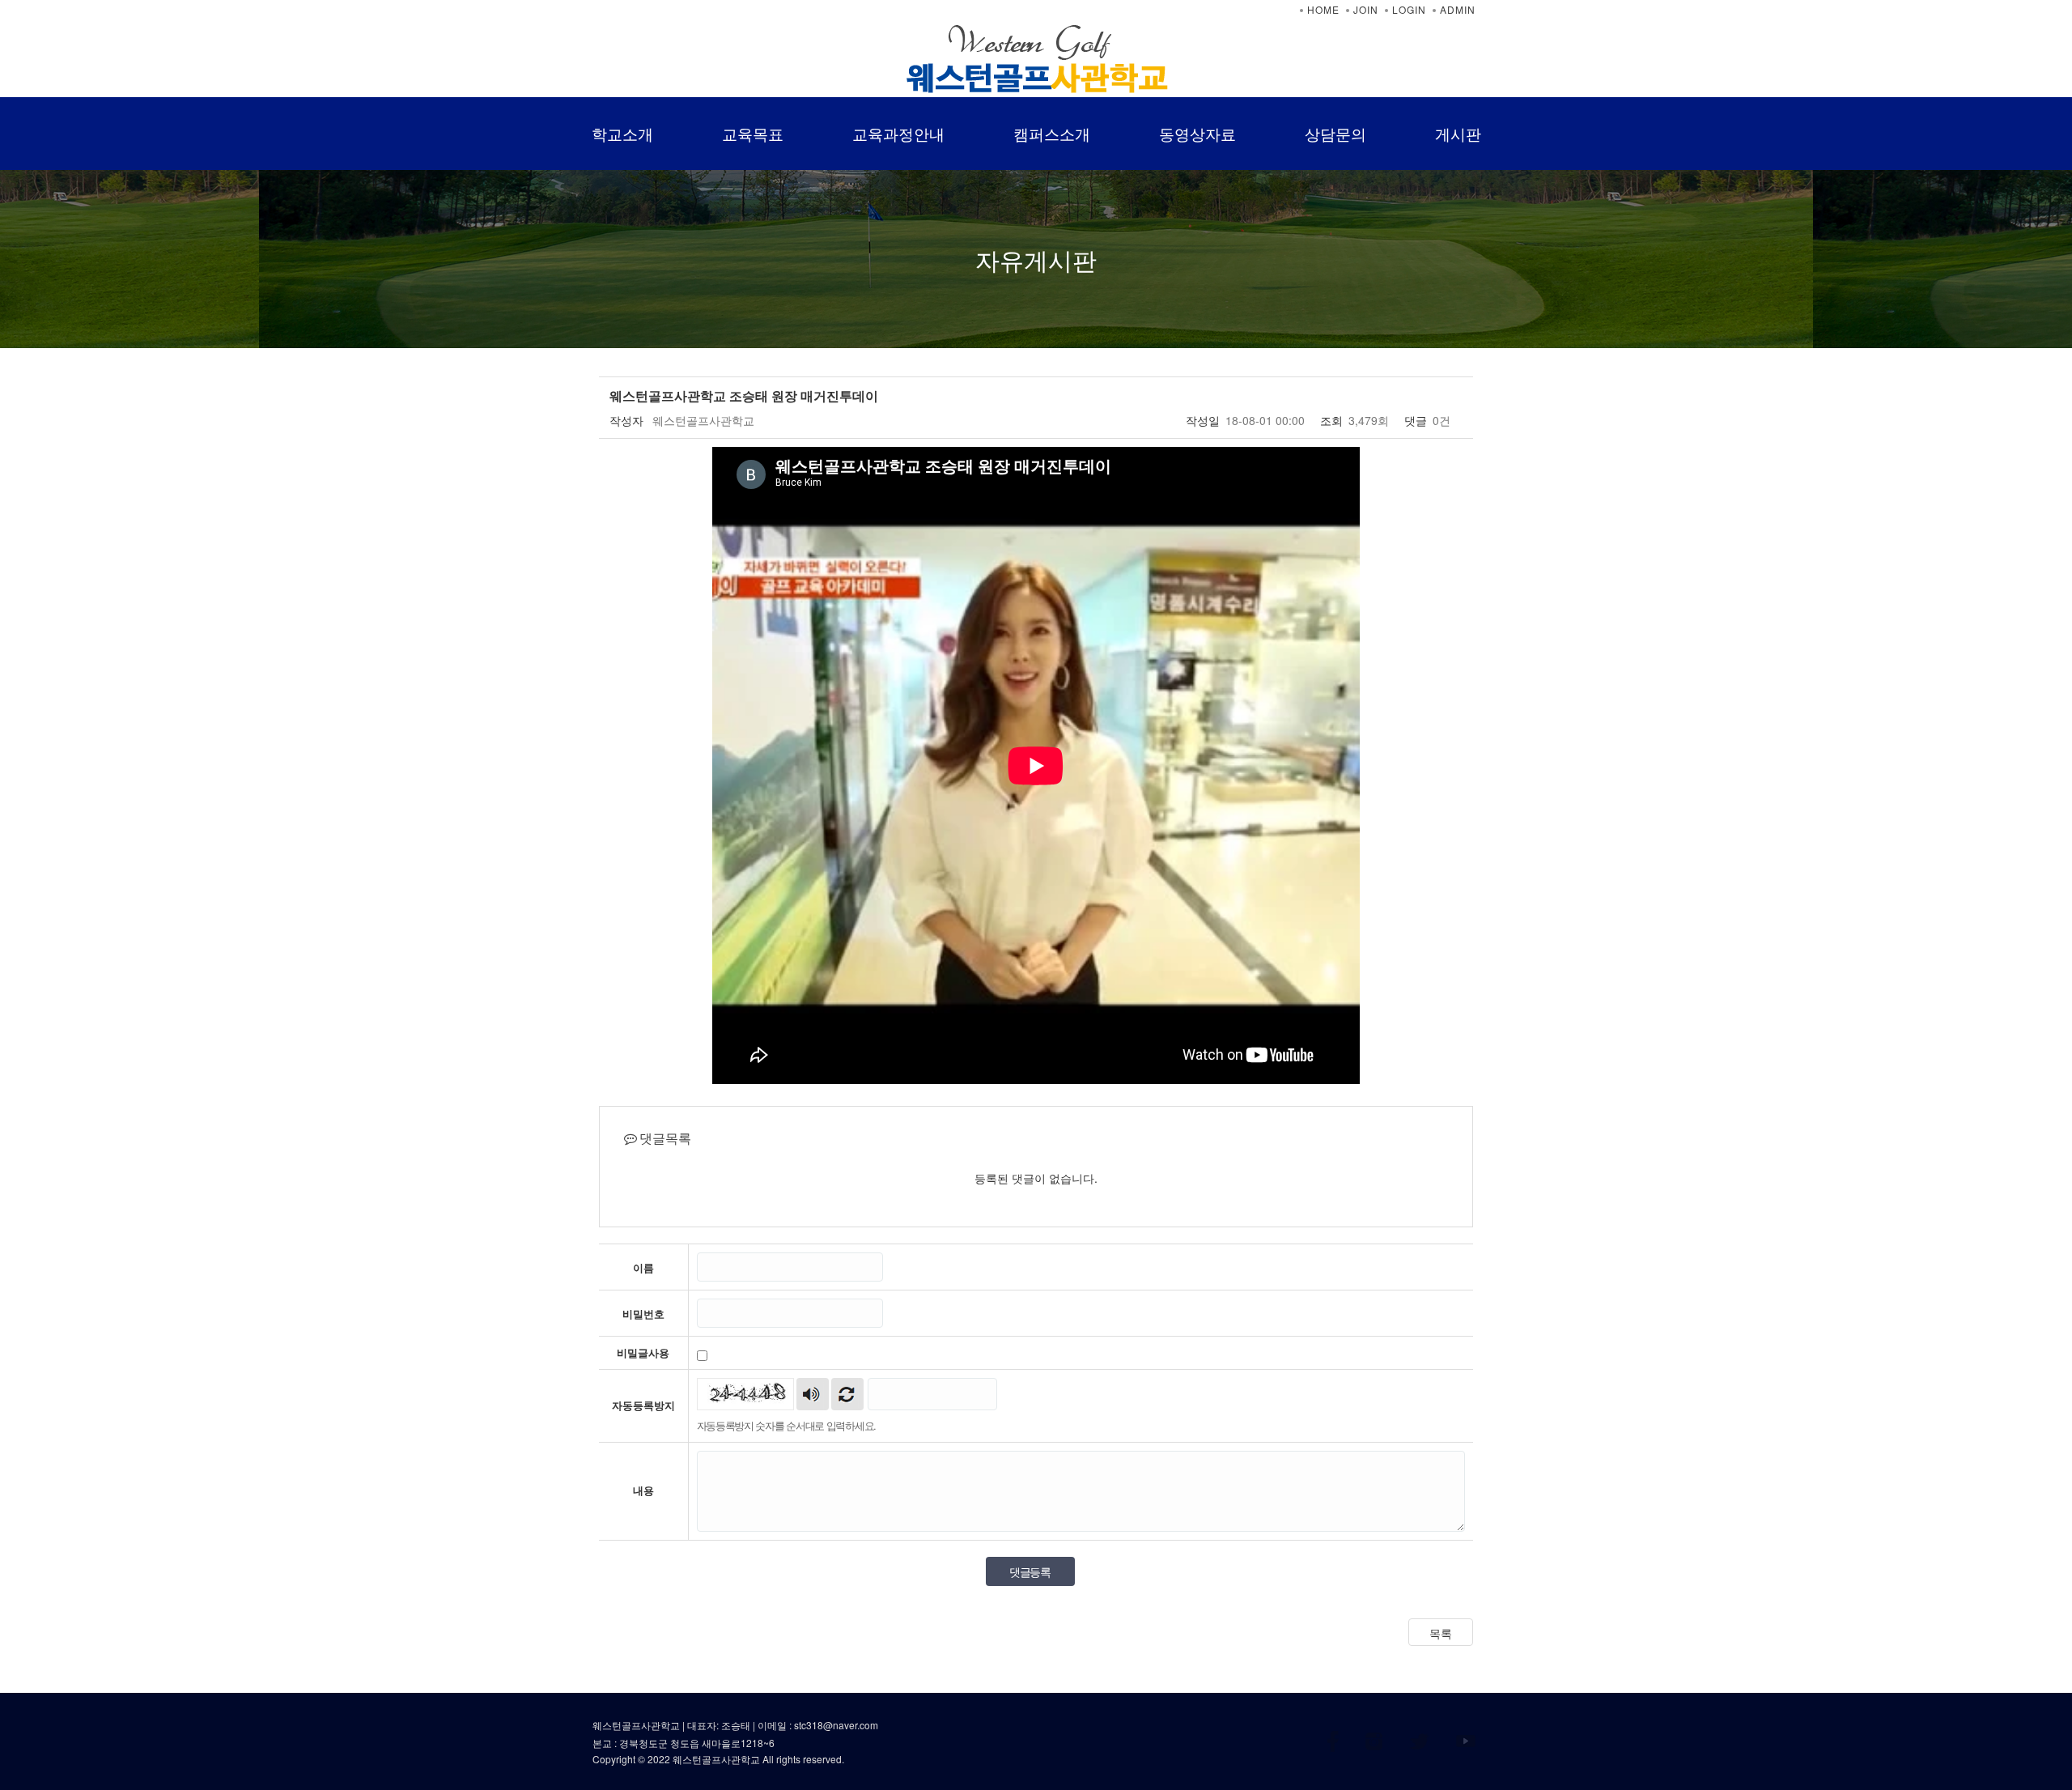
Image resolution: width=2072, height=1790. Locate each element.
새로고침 (847, 1394)
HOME (1323, 9)
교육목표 (753, 133)
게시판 (1458, 133)
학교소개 (622, 133)
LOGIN (1409, 9)
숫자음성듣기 (813, 1394)
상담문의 (1335, 133)
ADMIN (1458, 9)
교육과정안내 (898, 133)
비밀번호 (643, 1314)
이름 (643, 1268)
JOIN (1366, 9)
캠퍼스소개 (1052, 133)
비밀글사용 (643, 1353)
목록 (1441, 1633)
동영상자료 (1197, 133)
